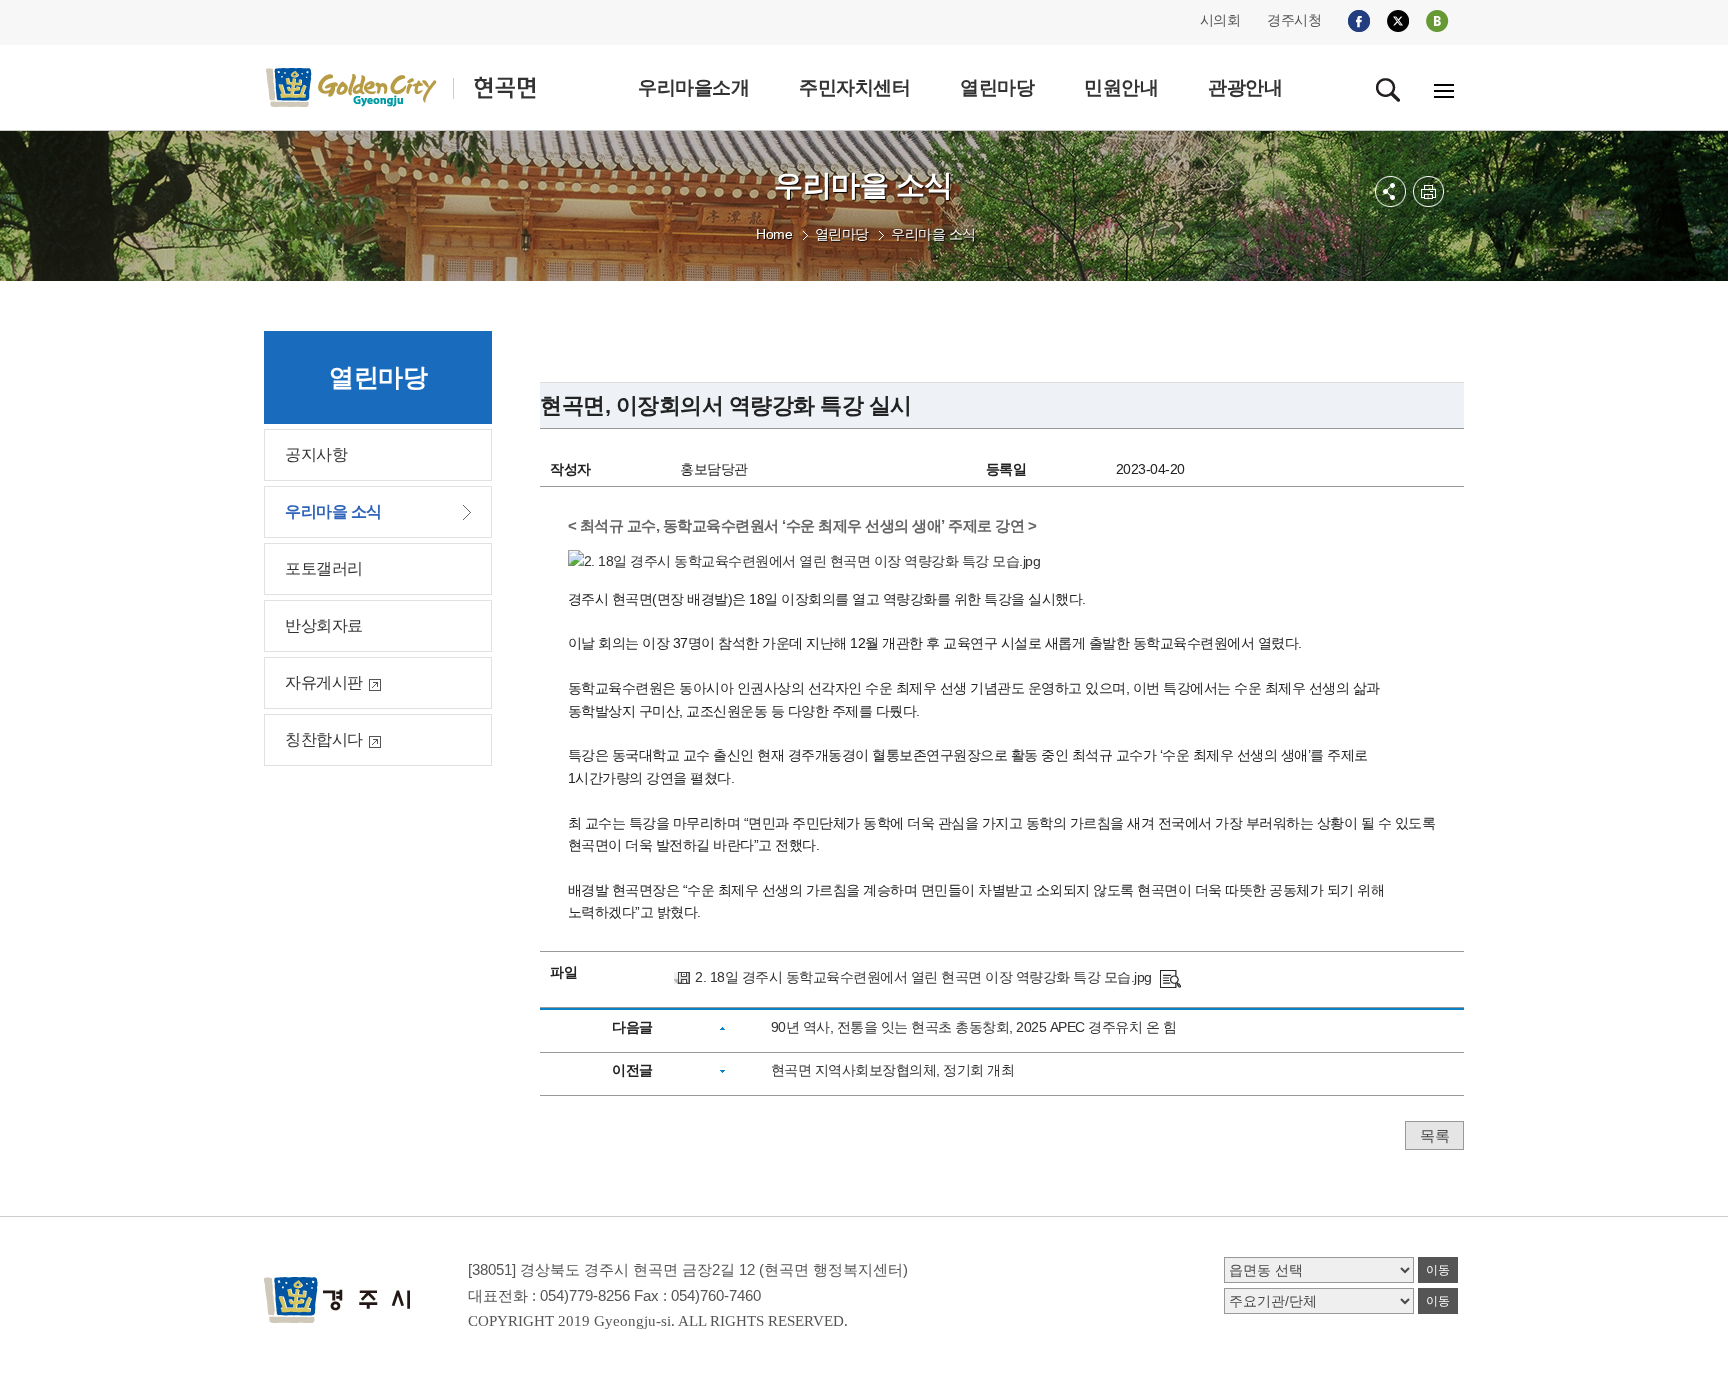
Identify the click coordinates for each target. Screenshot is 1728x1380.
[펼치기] (1390, 191)
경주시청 (1294, 20)
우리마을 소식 (933, 234)
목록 (1434, 1135)
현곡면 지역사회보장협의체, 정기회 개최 (893, 1070)
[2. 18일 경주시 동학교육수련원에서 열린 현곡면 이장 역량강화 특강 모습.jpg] (1170, 977)
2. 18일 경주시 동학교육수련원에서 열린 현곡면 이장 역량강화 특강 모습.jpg (923, 977)
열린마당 (842, 234)
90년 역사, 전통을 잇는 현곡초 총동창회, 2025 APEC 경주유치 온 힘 (974, 1027)
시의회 (1220, 20)
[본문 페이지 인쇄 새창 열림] (1428, 191)
